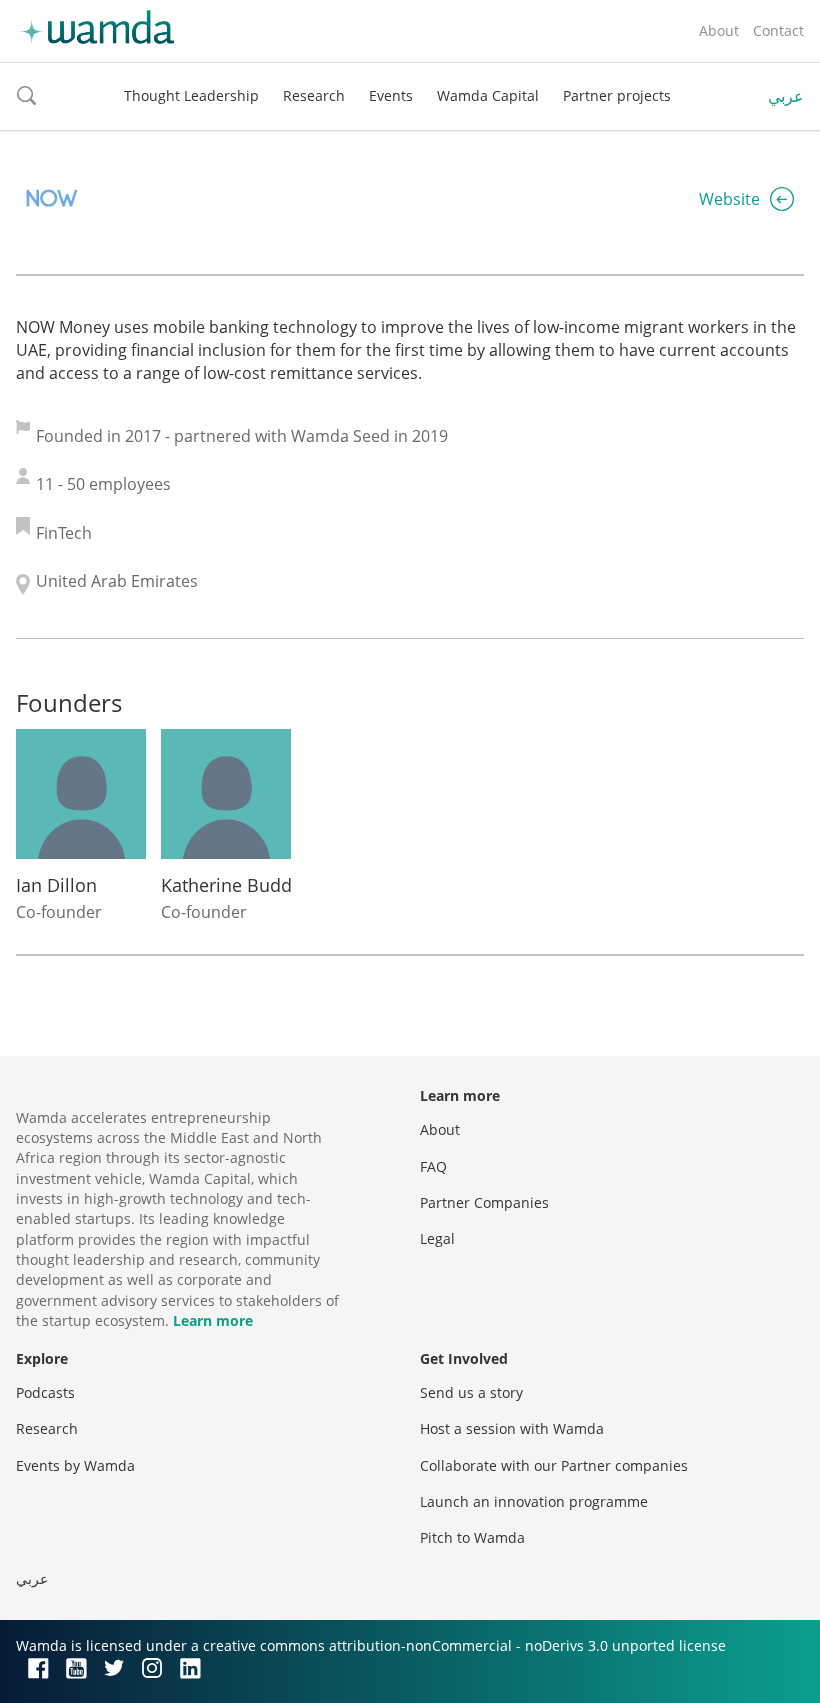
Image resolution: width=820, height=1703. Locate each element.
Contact (778, 30)
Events (391, 95)
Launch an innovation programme (534, 1501)
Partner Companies (484, 1202)
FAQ (433, 1166)
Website (729, 199)
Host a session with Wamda (512, 1428)
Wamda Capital (488, 95)
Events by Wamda (75, 1465)
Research (314, 95)
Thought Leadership (191, 95)
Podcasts (45, 1392)
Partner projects (617, 95)
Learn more (213, 1320)
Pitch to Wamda (472, 1537)
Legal (437, 1238)
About (719, 30)
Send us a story (471, 1392)
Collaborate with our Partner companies (554, 1465)
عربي (786, 96)
